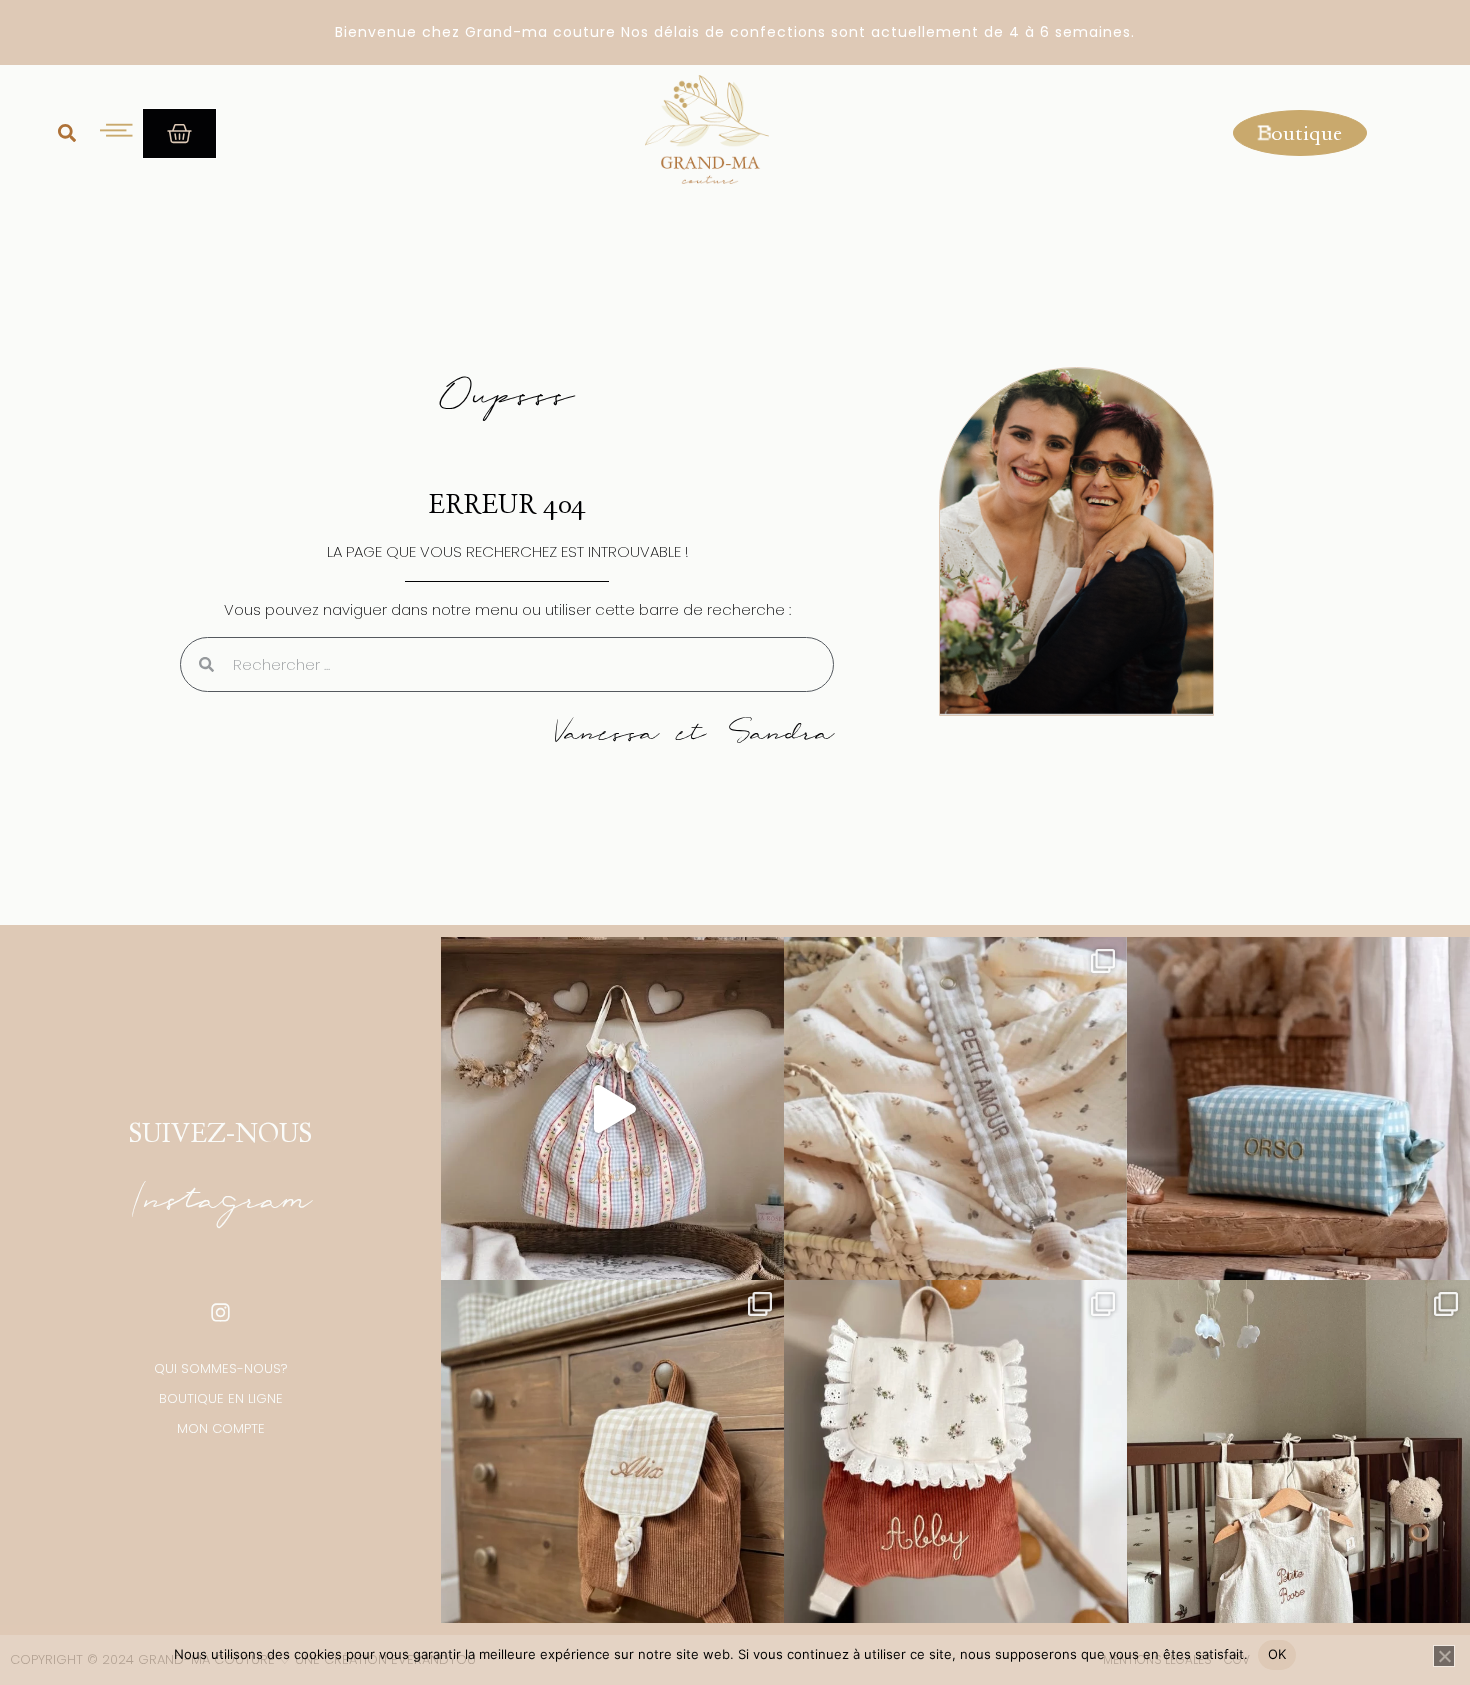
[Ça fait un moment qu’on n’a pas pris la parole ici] (955, 1451)
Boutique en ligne (221, 1398)
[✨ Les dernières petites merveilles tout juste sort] (955, 1108)
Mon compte (221, 1428)
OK (1277, 1654)
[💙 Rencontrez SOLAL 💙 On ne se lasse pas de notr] (1298, 1108)
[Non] (1444, 1656)
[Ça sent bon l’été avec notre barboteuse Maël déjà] (1298, 1451)
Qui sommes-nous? (221, 1368)
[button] (67, 133)
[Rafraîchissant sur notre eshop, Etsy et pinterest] (612, 1108)
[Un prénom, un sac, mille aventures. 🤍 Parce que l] (612, 1451)
